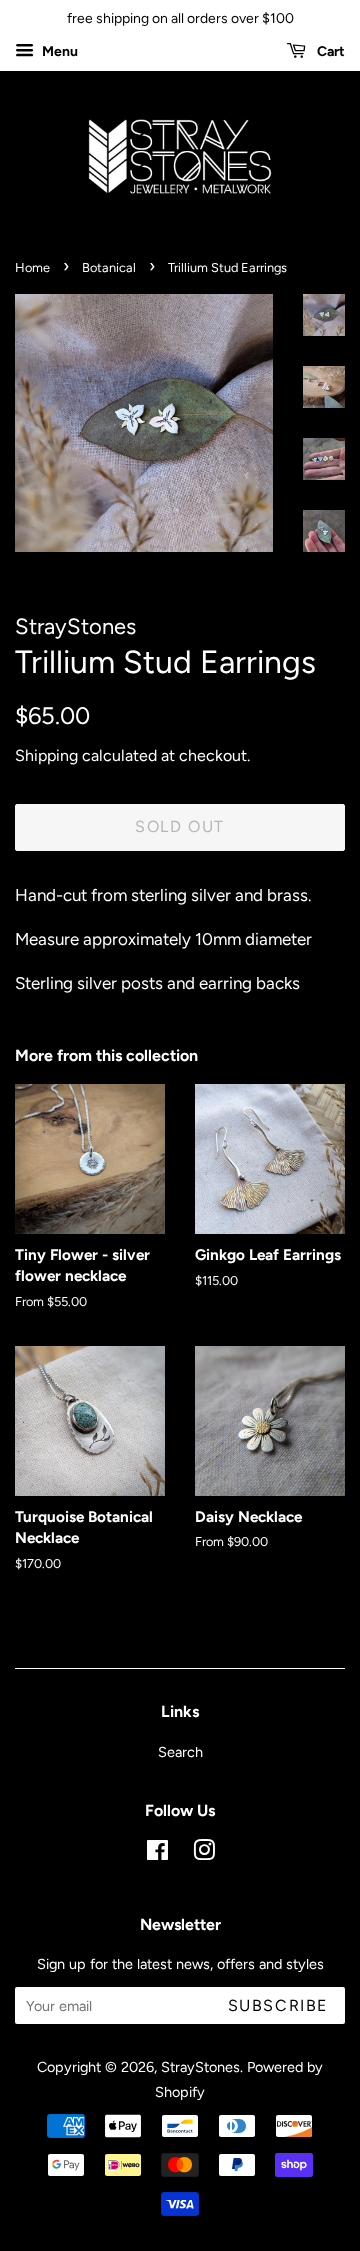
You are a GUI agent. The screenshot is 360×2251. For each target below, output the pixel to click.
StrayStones (200, 2067)
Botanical (109, 267)
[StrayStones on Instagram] (204, 1854)
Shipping (46, 755)
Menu (58, 51)
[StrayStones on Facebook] (157, 1854)
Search (180, 1752)
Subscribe (278, 2005)
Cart (329, 51)
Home (32, 267)
